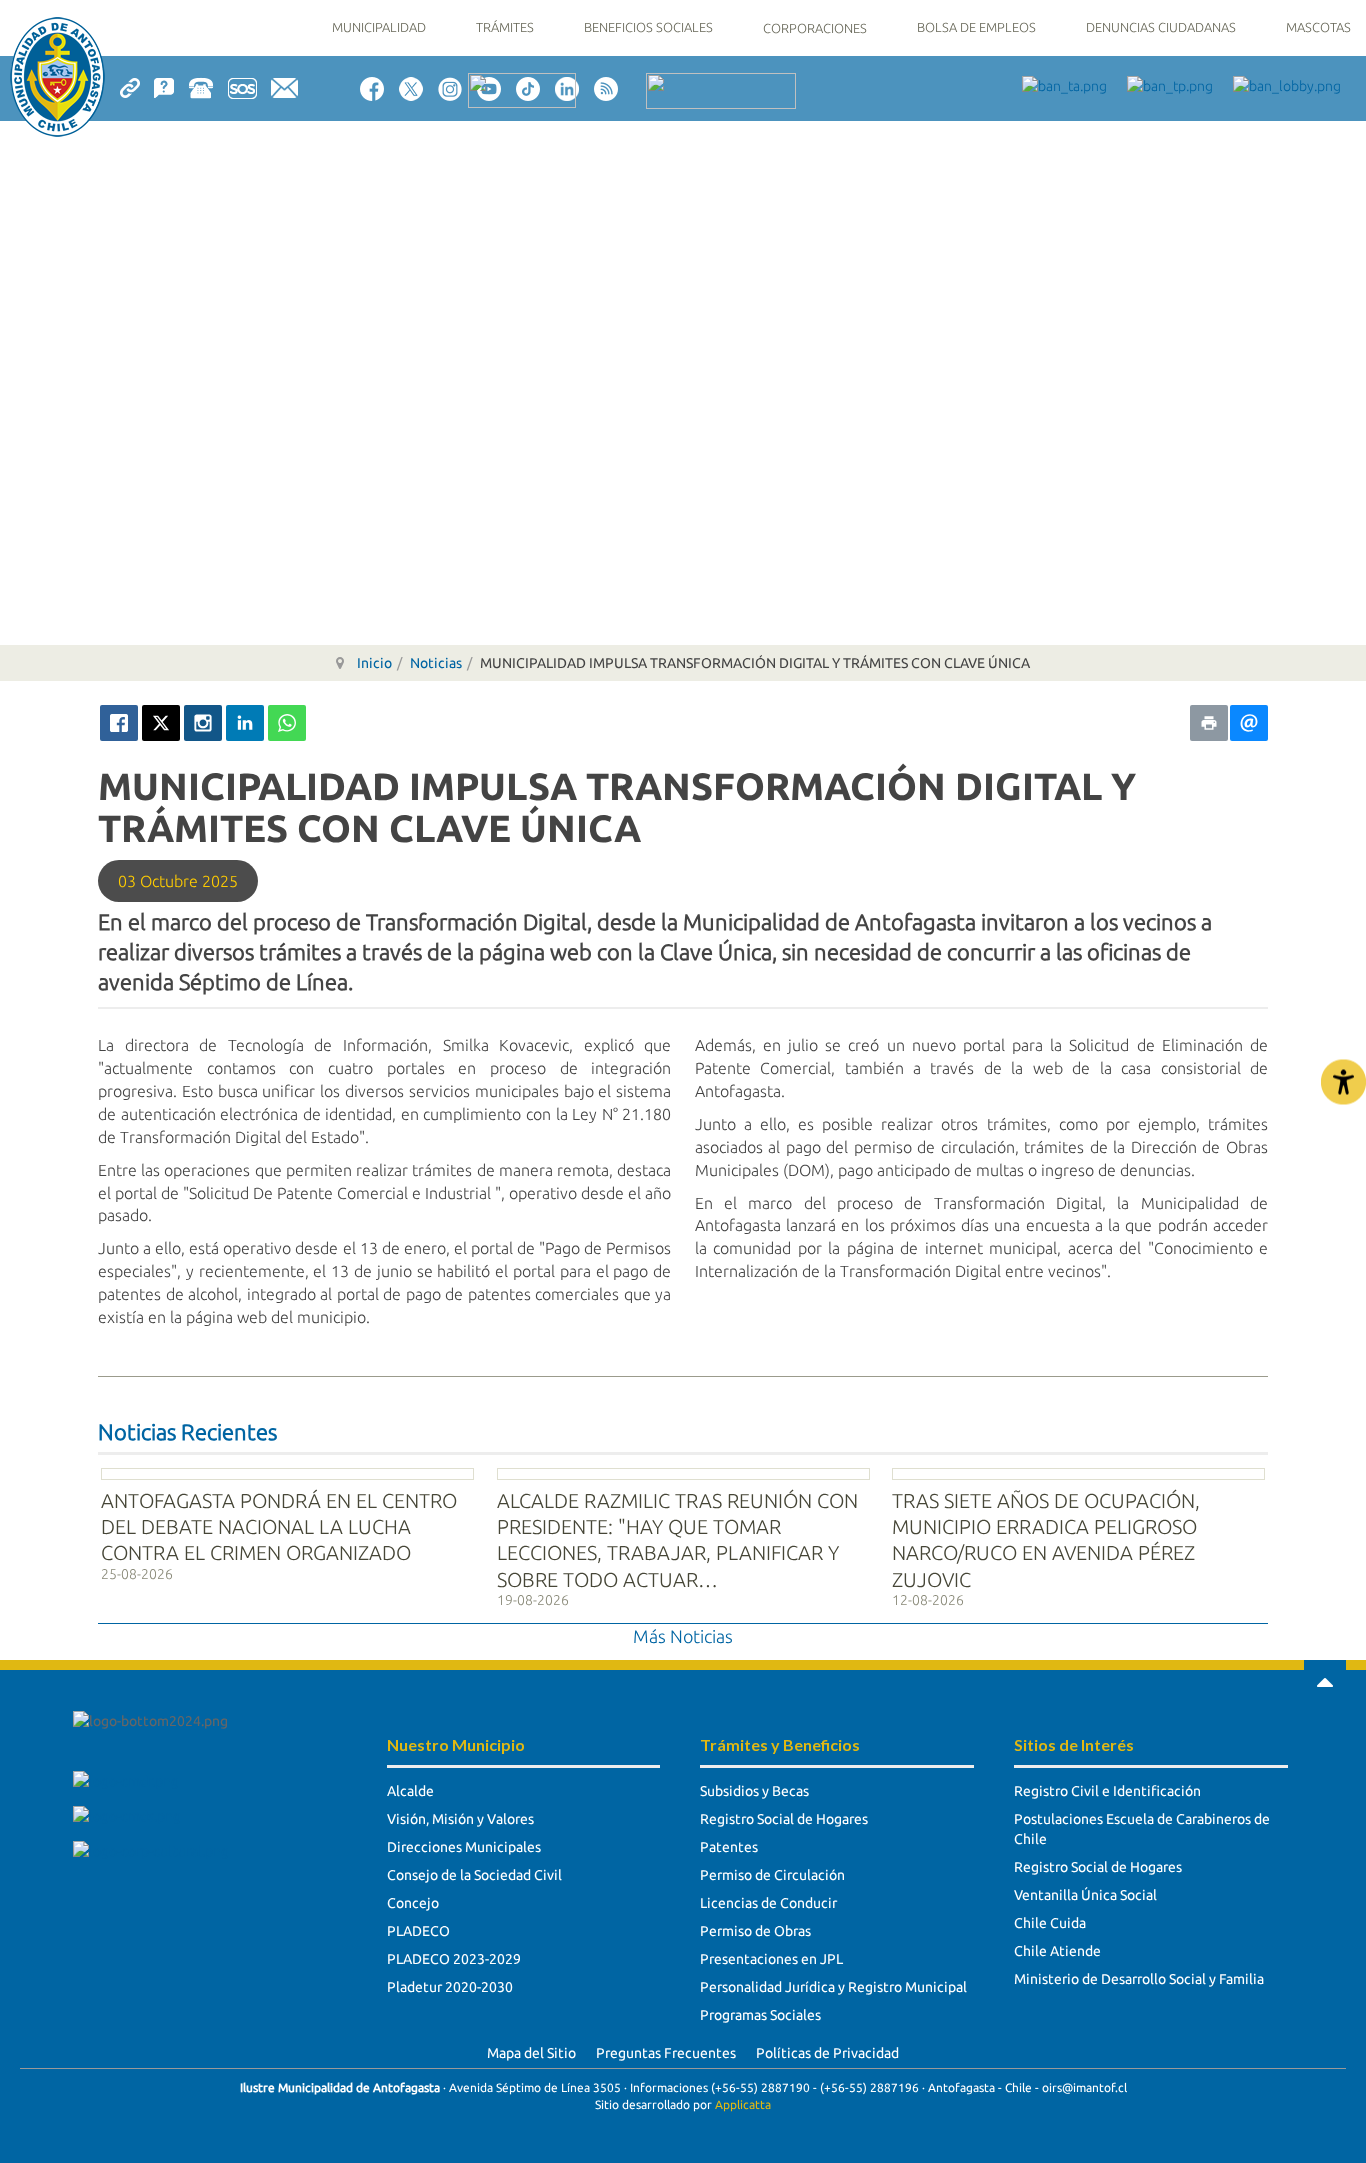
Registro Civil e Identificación (1107, 1791)
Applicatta (743, 2104)
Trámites (505, 27)
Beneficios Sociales (648, 27)
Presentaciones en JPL (771, 1959)
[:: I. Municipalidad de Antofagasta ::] (57, 77)
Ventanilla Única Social (1085, 1895)
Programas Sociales (760, 2015)
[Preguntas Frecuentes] (171, 87)
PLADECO (418, 1931)
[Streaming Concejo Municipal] (721, 90)
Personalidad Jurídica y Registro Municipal (833, 1987)
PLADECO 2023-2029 (454, 1959)
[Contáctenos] (291, 87)
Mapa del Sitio (531, 2053)
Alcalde (410, 1791)
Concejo (413, 1903)
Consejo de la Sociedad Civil (474, 1875)
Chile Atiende (1057, 1951)
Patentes (729, 1847)
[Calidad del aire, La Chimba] (522, 89)
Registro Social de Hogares (784, 1819)
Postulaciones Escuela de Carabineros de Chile (1142, 1829)
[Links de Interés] (137, 87)
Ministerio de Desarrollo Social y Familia (1139, 1979)
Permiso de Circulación (772, 1875)
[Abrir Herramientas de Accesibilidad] (1343, 1081)
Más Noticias (683, 1636)
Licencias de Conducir (768, 1903)
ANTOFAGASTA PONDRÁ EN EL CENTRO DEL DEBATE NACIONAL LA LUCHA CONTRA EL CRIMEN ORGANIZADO (279, 1527)
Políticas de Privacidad (827, 2053)
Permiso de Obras (755, 1931)
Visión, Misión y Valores (460, 1819)
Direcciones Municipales (464, 1847)
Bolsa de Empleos (976, 27)
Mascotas (1318, 27)
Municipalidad (379, 27)
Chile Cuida (1050, 1923)
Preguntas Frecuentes (666, 2053)
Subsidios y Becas (754, 1791)
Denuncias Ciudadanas (1161, 27)
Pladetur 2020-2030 (450, 1987)
